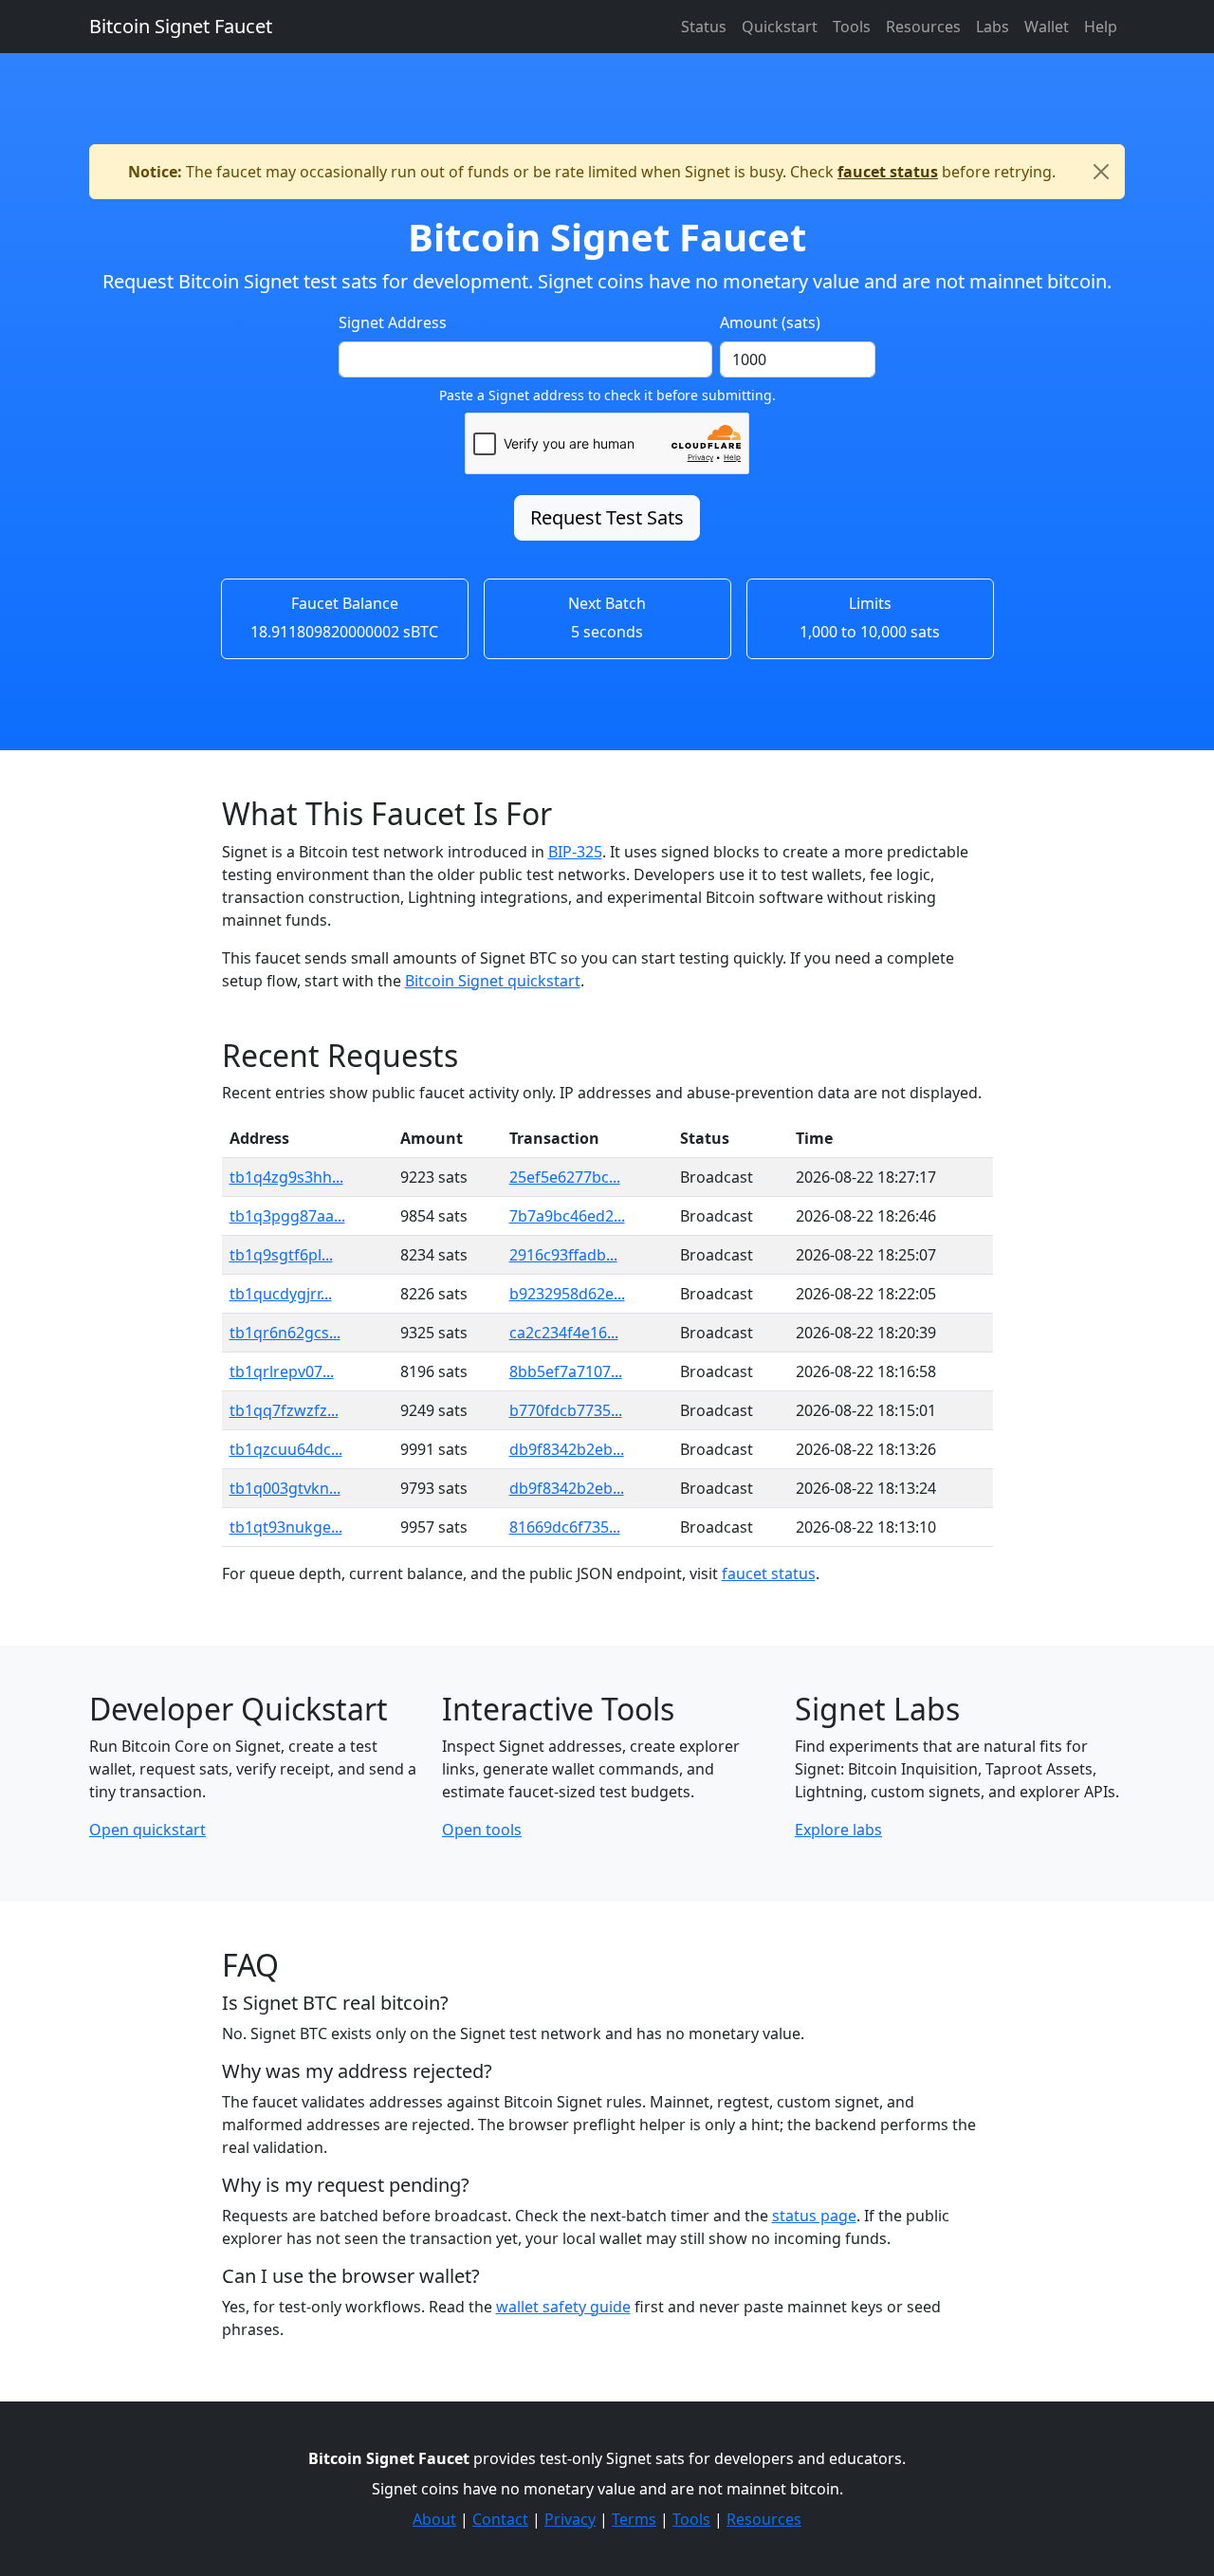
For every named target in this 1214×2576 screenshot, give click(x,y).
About (434, 2519)
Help (1101, 27)
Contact (500, 2519)
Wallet (1047, 27)
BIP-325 (575, 852)
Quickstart (780, 27)
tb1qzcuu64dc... (286, 1449)
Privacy (570, 2519)
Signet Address (393, 322)
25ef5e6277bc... (565, 1177)
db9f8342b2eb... (567, 1449)
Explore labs (838, 1830)
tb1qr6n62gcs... (285, 1333)
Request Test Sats (607, 517)
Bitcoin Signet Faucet (181, 26)
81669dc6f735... (565, 1527)
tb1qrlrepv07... (282, 1371)
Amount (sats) (770, 322)
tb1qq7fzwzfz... (284, 1410)
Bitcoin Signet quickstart (493, 981)
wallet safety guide (563, 2307)
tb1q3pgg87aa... (287, 1216)
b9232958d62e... (567, 1294)
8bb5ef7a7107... (566, 1371)
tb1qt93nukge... (286, 1527)
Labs (993, 27)
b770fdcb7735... (566, 1410)
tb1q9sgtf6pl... (281, 1255)
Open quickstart (147, 1830)
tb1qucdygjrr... (281, 1294)
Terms (634, 2519)
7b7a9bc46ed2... (567, 1216)
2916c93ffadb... (563, 1255)
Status (704, 27)
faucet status (888, 172)
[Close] (1101, 172)
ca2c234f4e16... (564, 1333)
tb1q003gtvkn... (285, 1488)
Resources (923, 27)
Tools (852, 27)
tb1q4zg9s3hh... (286, 1177)
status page (814, 2216)
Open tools (482, 1830)
